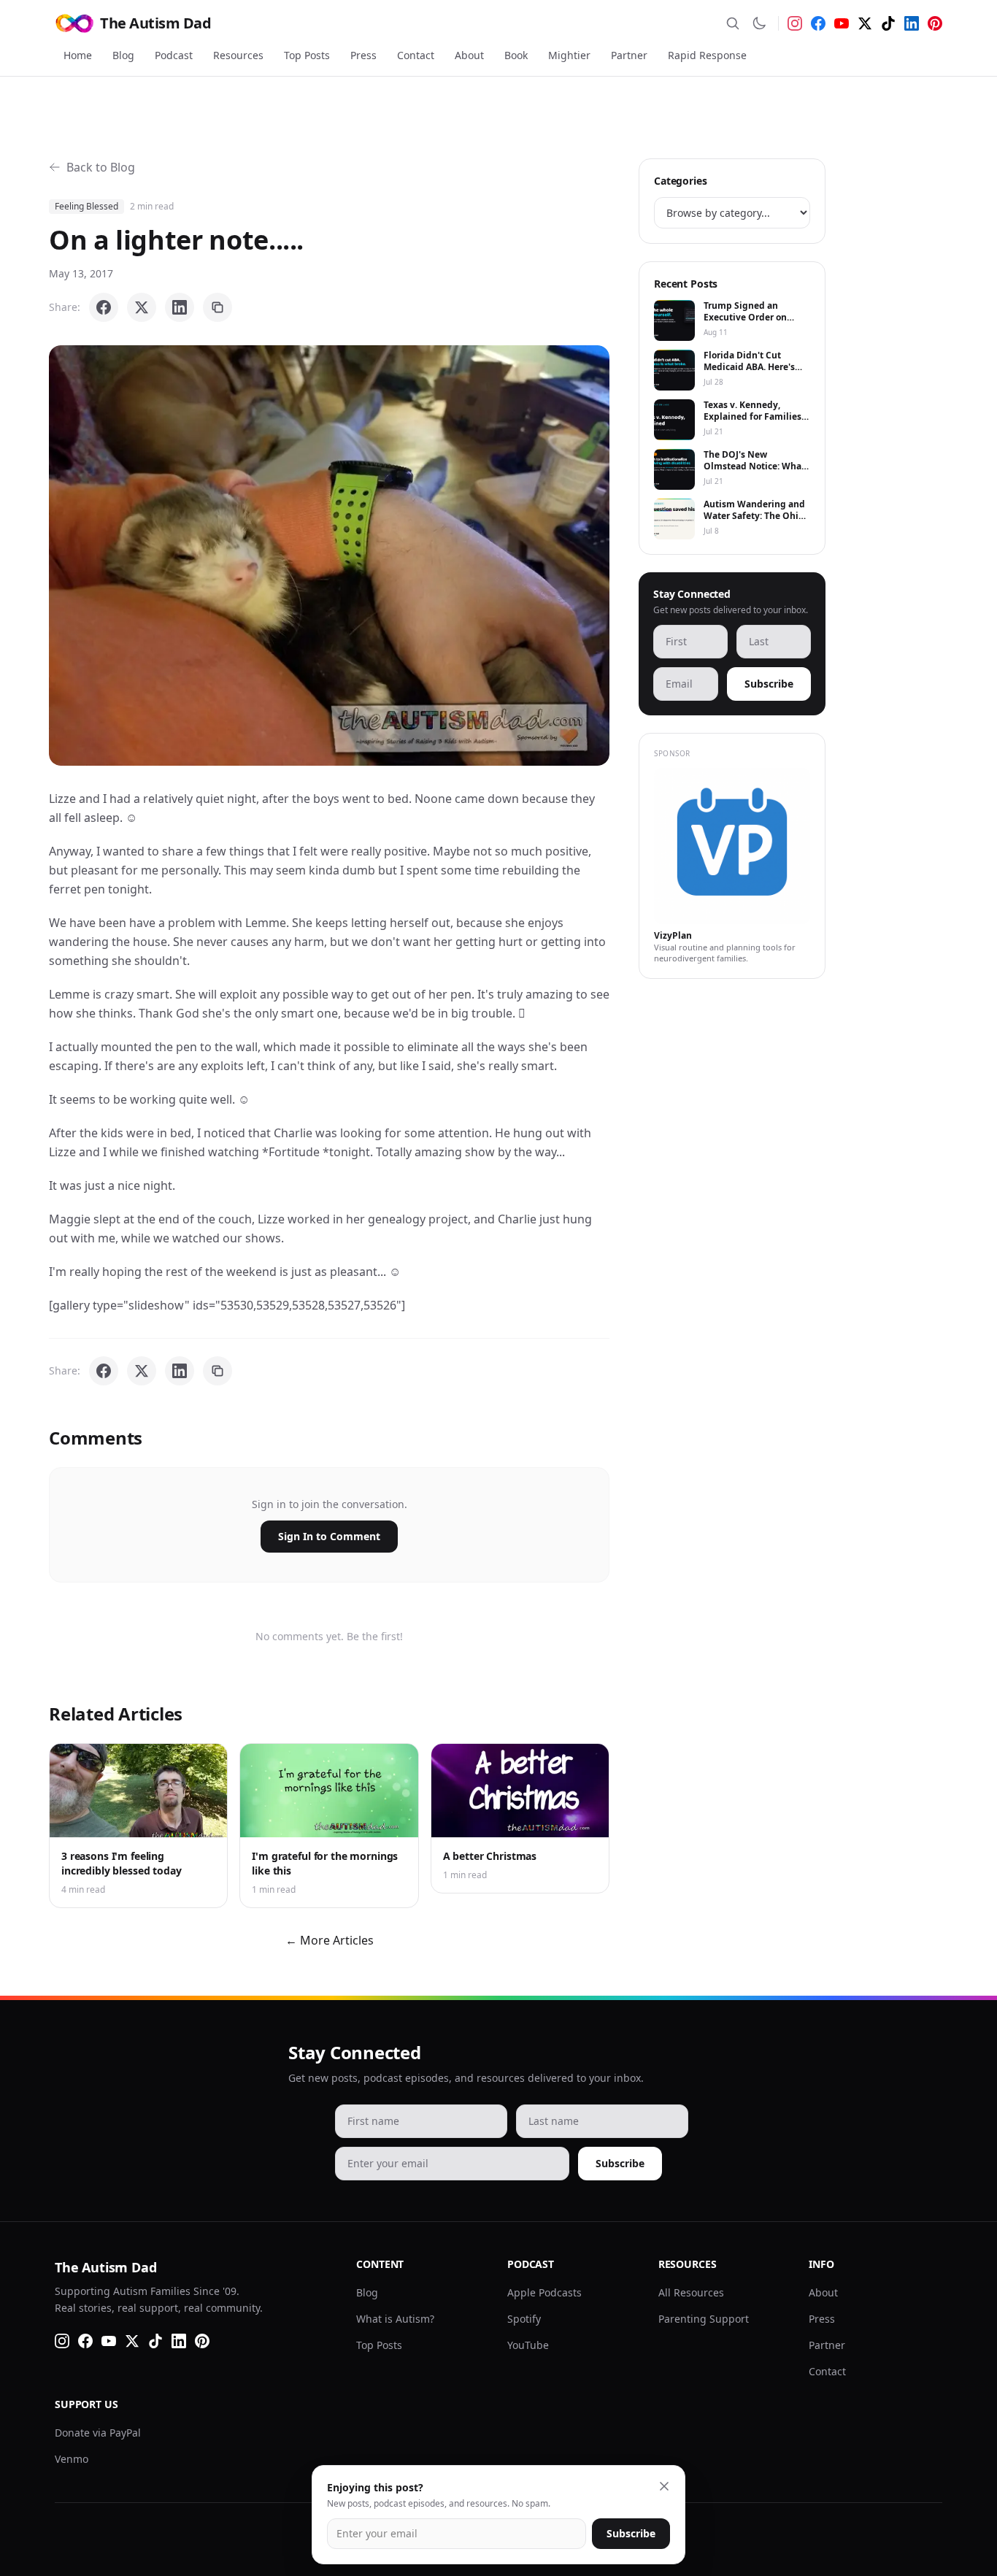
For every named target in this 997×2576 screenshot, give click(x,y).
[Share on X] (142, 307)
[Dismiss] (664, 2486)
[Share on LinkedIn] (180, 307)
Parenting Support (704, 2319)
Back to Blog (101, 167)
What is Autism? (395, 2319)
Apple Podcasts (544, 2292)
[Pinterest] (935, 23)
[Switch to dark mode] (759, 23)
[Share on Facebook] (104, 307)
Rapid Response (707, 55)
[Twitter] (865, 23)
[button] (329, 555)
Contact (416, 55)
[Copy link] (218, 307)
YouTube (528, 2345)
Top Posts (307, 55)
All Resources (691, 2292)
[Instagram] (795, 23)
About (469, 55)
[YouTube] (842, 23)
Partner (629, 55)
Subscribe (769, 684)
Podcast (174, 55)
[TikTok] (888, 23)
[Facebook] (818, 23)
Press (363, 55)
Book (516, 55)
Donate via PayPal (98, 2433)
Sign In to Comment (329, 1536)
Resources (238, 55)
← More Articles (330, 1940)
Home (78, 55)
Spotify (524, 2319)
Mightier (569, 55)
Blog (123, 55)
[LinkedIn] (912, 23)
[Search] (733, 23)
